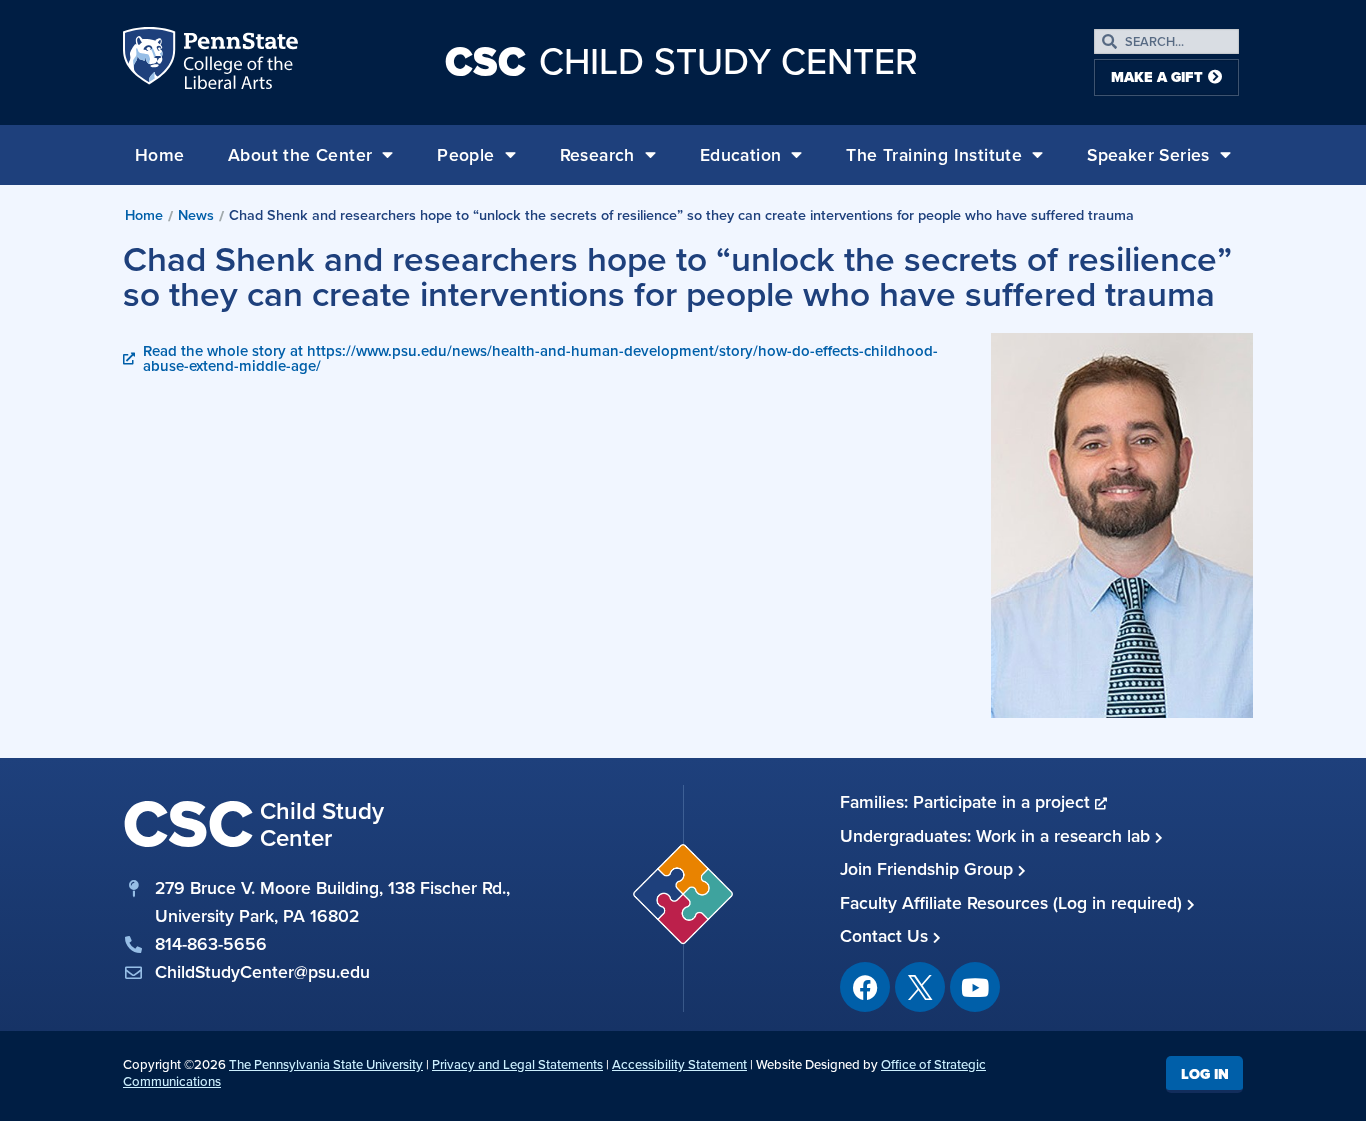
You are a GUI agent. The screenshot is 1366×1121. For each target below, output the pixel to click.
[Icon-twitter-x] (920, 987)
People (465, 155)
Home (160, 155)
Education (741, 155)
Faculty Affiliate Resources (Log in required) (1013, 903)
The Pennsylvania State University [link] (326, 1064)
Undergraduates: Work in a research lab (997, 836)
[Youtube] (975, 987)
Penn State (151, 62)
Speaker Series (1148, 155)
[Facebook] (865, 987)
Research (597, 155)
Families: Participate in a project (967, 802)
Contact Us (886, 936)
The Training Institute (934, 155)
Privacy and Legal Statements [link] (517, 1064)
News (196, 215)
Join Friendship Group (929, 869)
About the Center (300, 155)
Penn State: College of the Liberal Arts (238, 62)
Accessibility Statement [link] (679, 1064)
